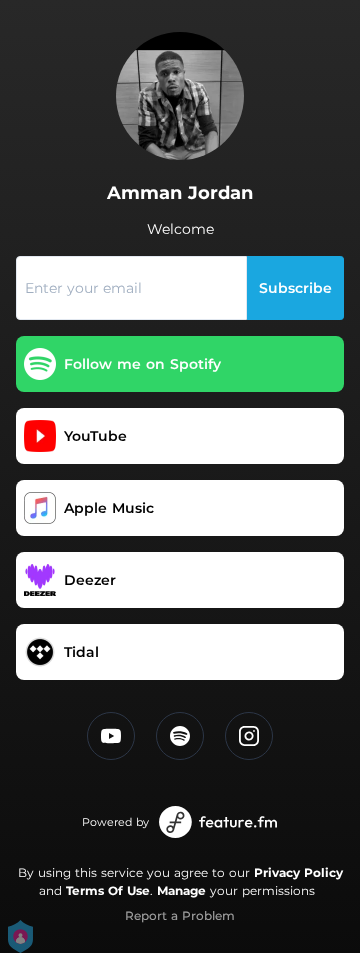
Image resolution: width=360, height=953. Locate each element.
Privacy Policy (298, 872)
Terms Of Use (108, 890)
